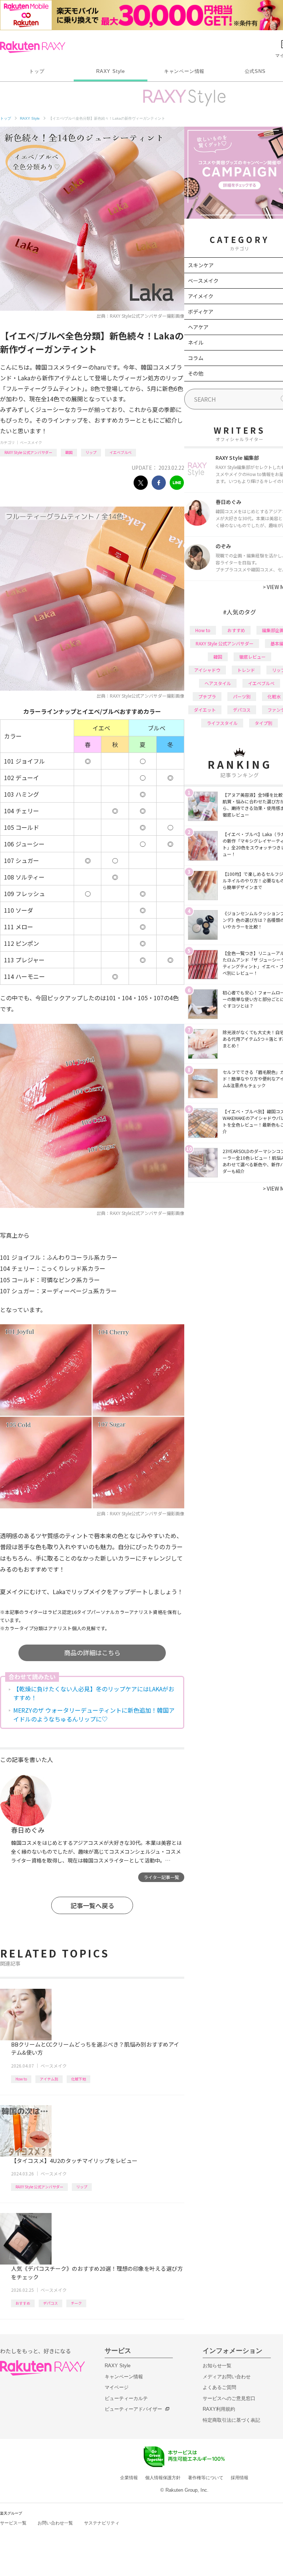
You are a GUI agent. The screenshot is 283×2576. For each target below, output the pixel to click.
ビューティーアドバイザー (133, 2409)
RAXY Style (111, 71)
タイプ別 (263, 723)
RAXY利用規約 (219, 2409)
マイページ (117, 2387)
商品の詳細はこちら (92, 1652)
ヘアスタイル (218, 683)
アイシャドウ (207, 670)
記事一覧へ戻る (92, 1905)
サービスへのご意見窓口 (229, 2398)
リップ (91, 452)
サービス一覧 (13, 2523)
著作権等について (206, 2478)
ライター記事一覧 (161, 1877)
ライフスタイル (222, 723)
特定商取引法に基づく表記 (231, 2420)
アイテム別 (49, 2079)
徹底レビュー (252, 657)
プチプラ (207, 696)
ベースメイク (31, 442)
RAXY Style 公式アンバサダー (28, 452)
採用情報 (240, 2478)
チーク (76, 2303)
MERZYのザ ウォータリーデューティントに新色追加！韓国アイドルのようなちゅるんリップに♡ (94, 1715)
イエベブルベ (120, 452)
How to (21, 2079)
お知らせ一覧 (217, 2366)
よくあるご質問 (219, 2387)
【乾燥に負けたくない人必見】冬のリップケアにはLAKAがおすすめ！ (94, 1693)
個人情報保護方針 (163, 2478)
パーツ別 (242, 696)
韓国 (69, 452)
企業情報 (129, 2478)
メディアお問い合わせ (227, 2377)
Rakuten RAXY (33, 47)
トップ (37, 71)
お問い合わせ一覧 (55, 2523)
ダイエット (205, 710)
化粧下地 (78, 2079)
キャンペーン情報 (184, 71)
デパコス (50, 2303)
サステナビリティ (102, 2523)
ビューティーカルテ (126, 2398)
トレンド (246, 670)
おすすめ (23, 2303)
